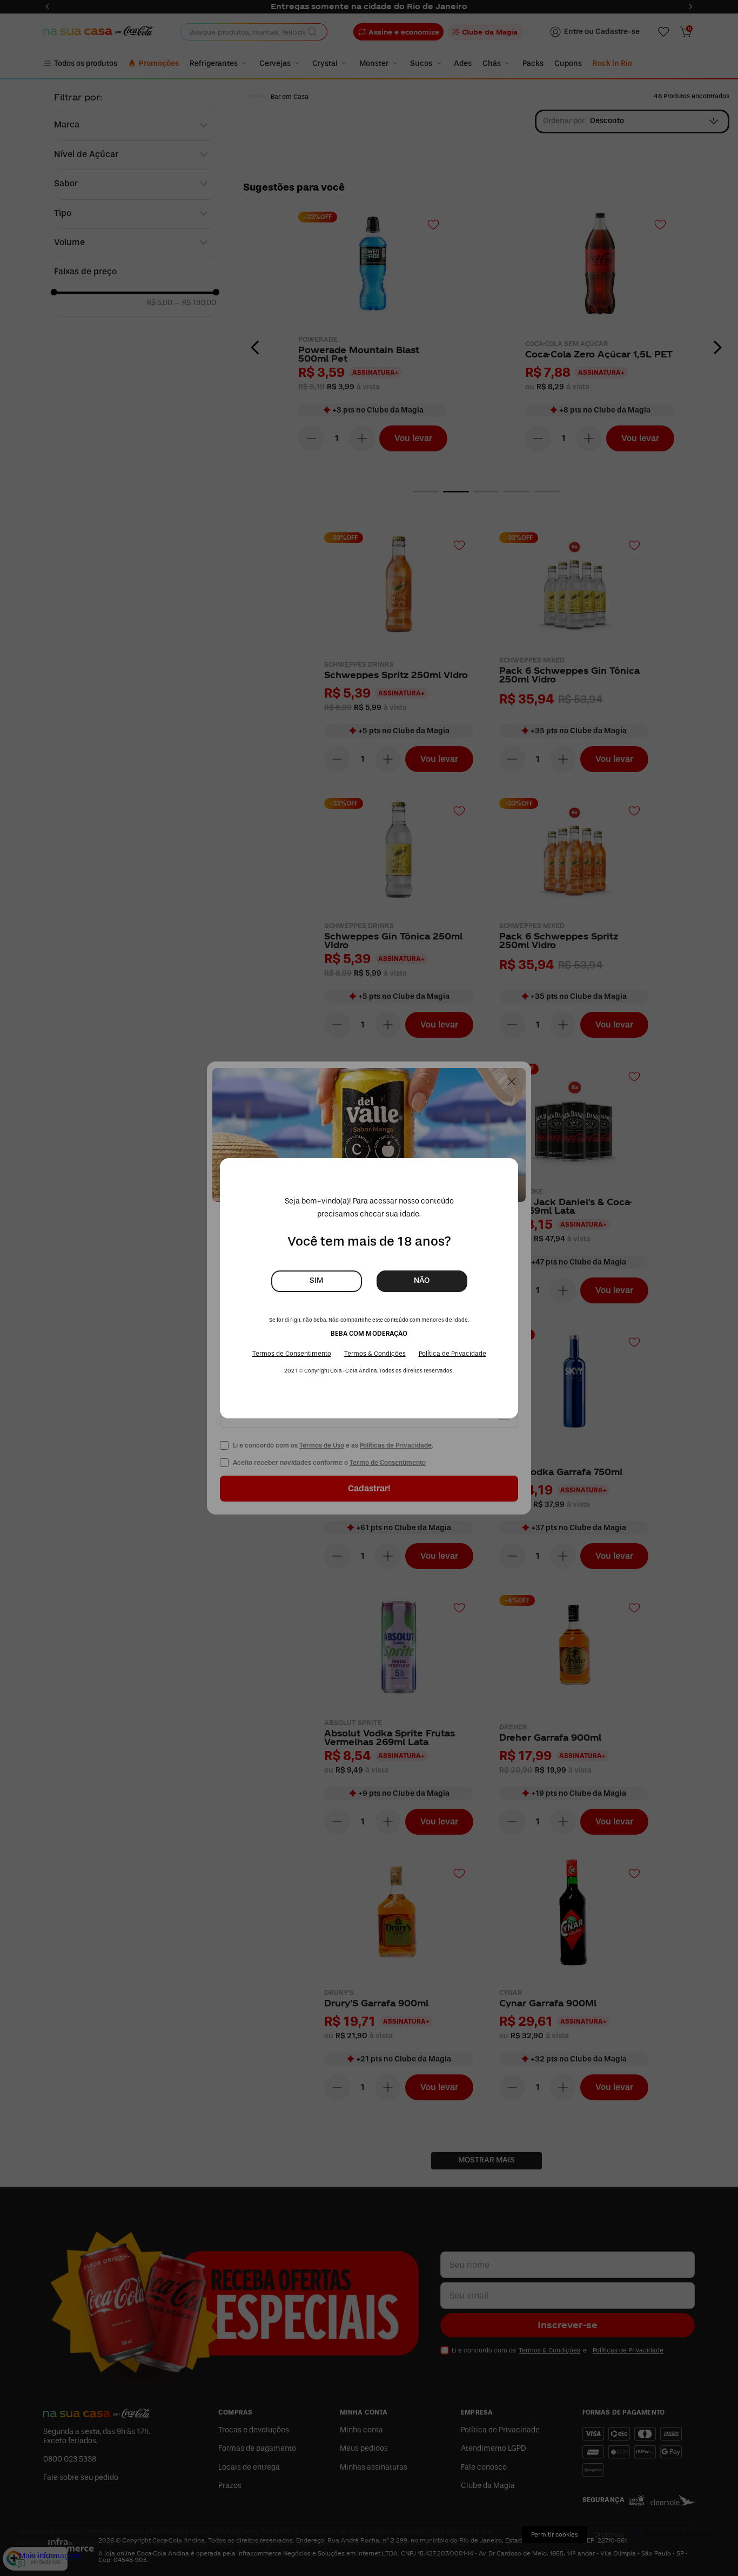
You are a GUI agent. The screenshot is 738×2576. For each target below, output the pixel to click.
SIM (316, 1280)
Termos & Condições (375, 1354)
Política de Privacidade (452, 1354)
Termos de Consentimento (292, 1354)
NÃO (422, 1280)
